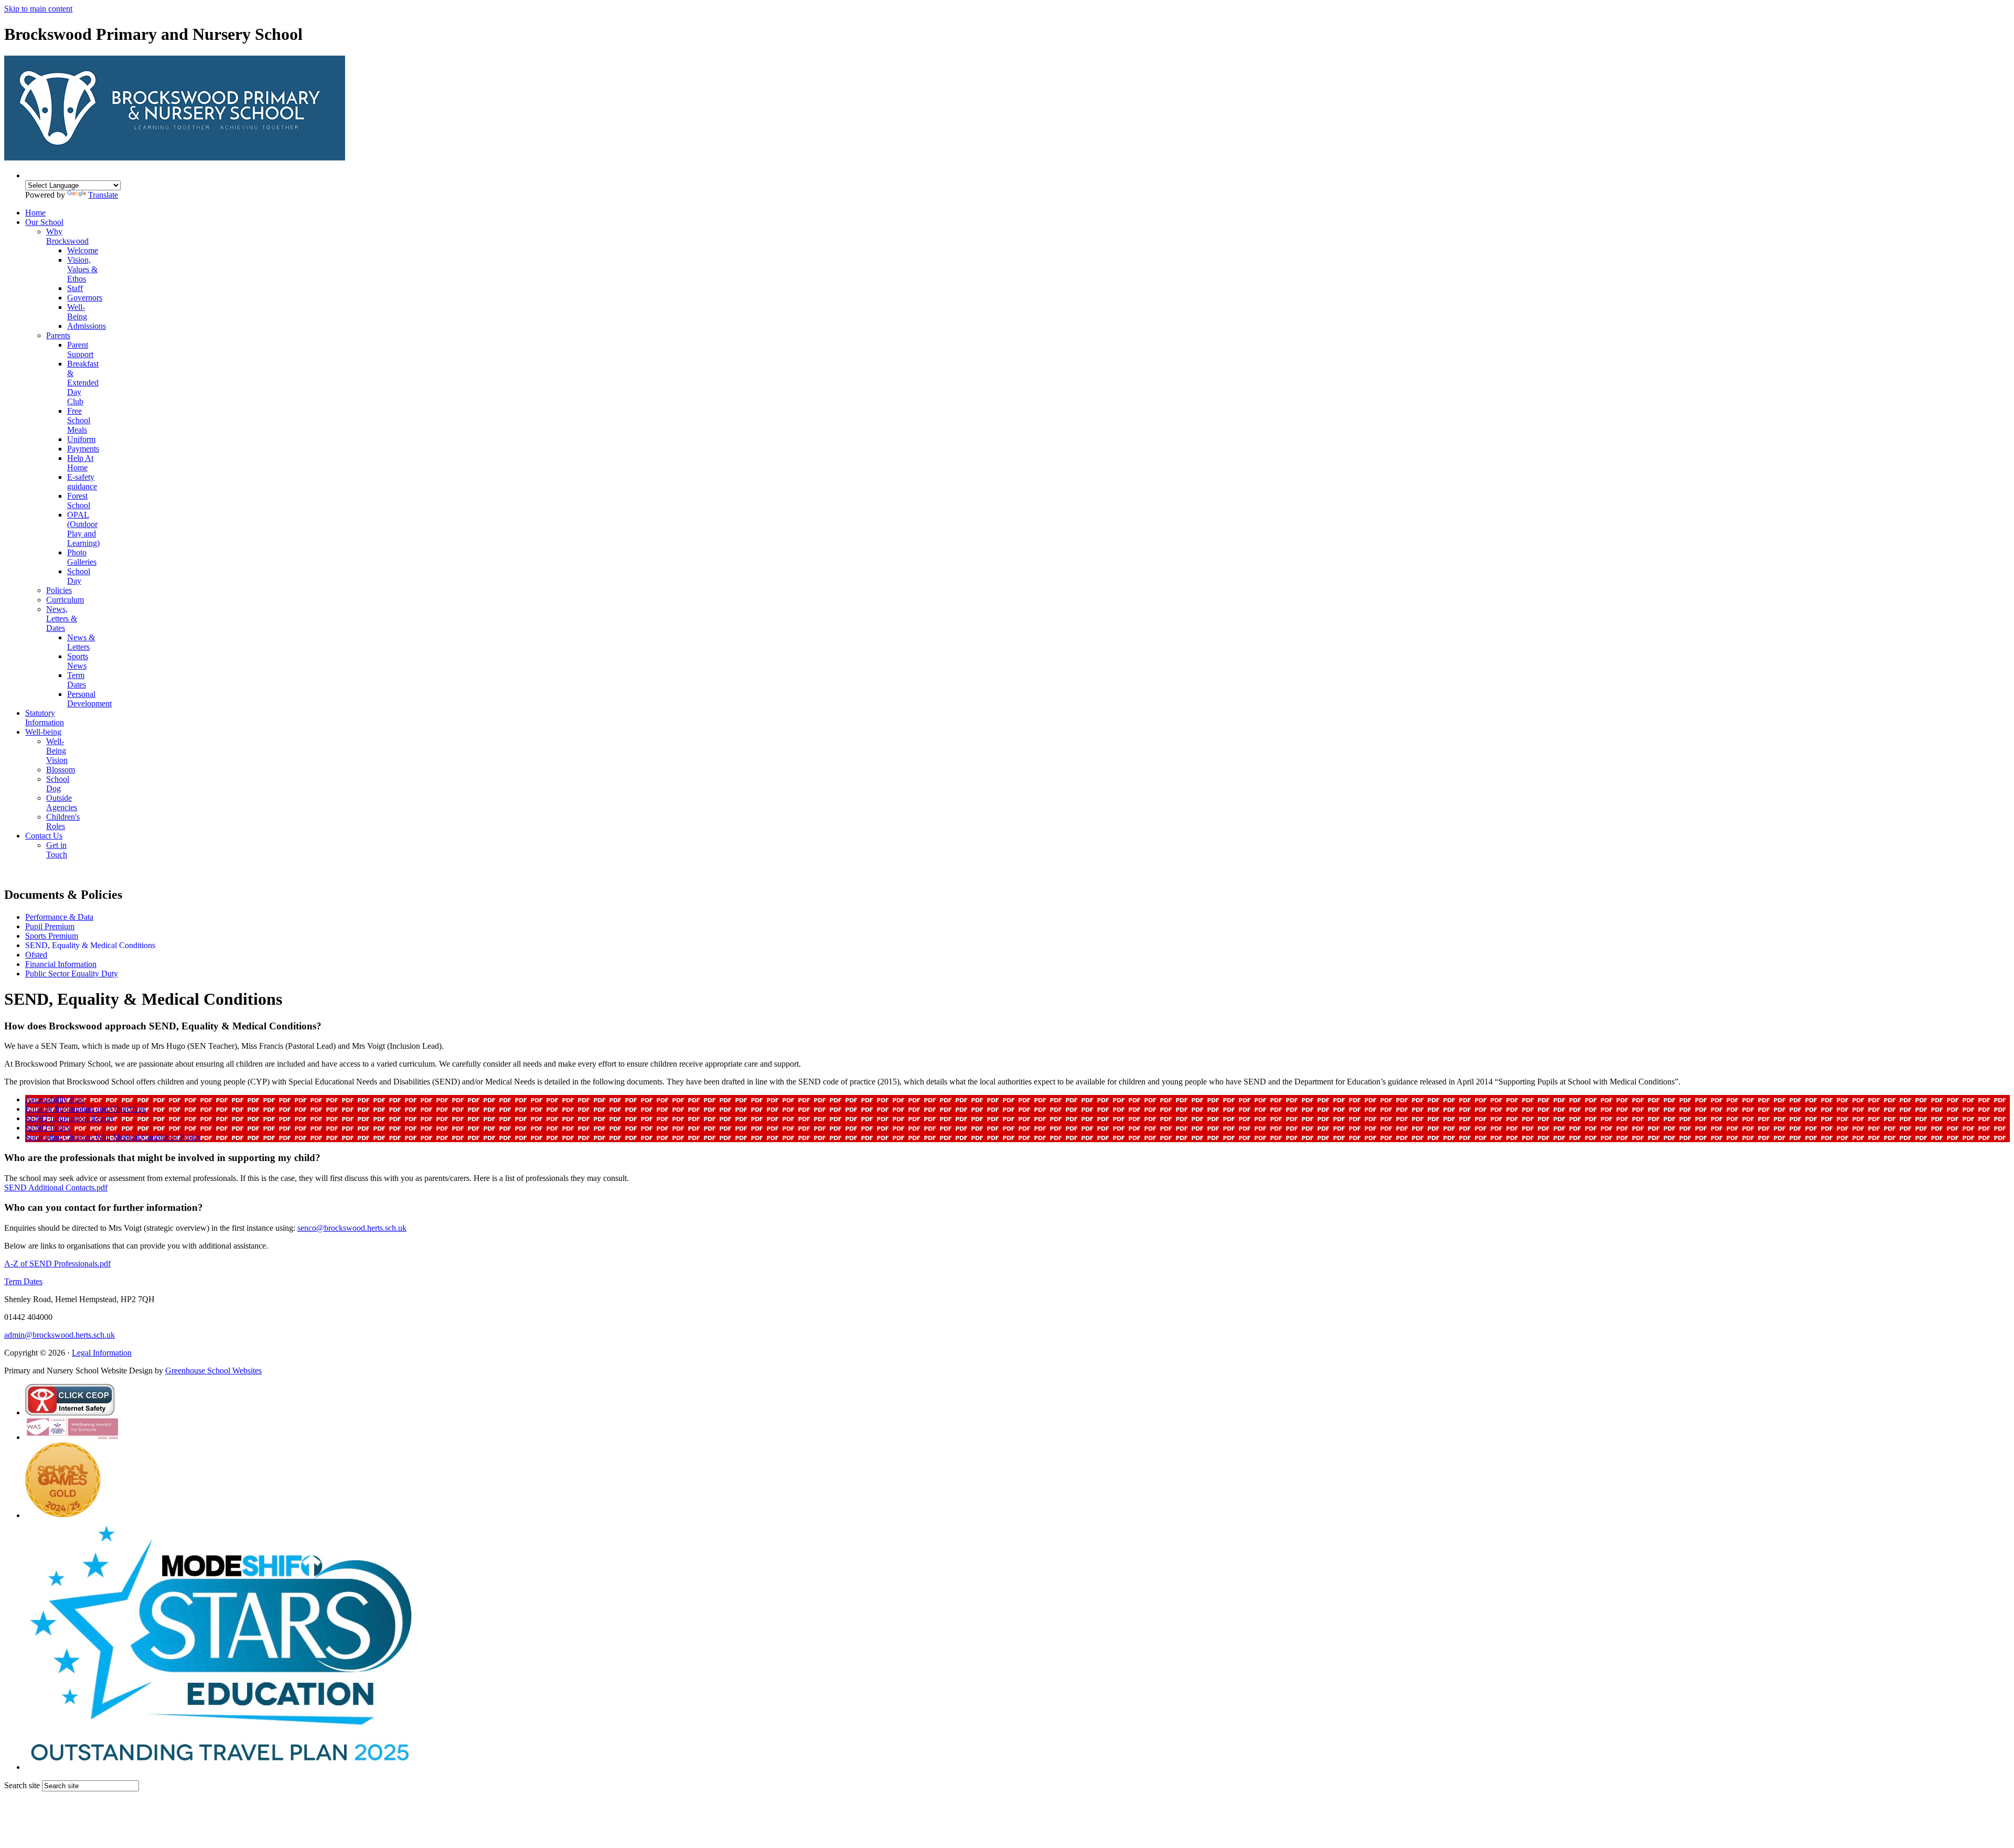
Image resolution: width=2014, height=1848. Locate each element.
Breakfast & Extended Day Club (83, 383)
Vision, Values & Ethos (82, 269)
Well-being (43, 732)
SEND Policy (48, 1128)
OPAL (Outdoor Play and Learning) (83, 529)
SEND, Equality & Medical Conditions (90, 945)
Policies (59, 590)
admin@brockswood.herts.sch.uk (60, 1335)
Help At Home (80, 463)
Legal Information (102, 1353)
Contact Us (44, 836)
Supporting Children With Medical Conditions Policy (113, 1137)
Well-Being (77, 312)
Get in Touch (57, 850)
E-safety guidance (82, 482)
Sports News (78, 661)
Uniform (81, 439)
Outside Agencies (62, 803)
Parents (58, 335)
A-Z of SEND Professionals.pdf (57, 1264)
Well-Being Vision (57, 751)
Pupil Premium (50, 926)
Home (35, 213)
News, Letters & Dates (62, 619)
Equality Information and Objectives (85, 1109)
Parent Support (80, 350)
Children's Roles (63, 821)
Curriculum (65, 600)
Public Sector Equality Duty (72, 974)
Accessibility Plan (55, 1099)
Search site (22, 1785)
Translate (103, 195)
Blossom (61, 770)
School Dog (58, 784)
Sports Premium (52, 936)
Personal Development (89, 699)
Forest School (79, 501)
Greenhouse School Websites (213, 1371)
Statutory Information (45, 718)
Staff (75, 288)
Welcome (83, 250)
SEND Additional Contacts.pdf (56, 1188)
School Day (79, 576)
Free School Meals (79, 420)
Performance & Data (59, 917)
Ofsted (36, 955)
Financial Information (61, 964)
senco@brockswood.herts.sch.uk (352, 1228)
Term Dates (77, 680)
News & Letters (81, 642)
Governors (85, 298)
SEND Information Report (69, 1118)
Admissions (87, 326)
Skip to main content (38, 9)
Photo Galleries (82, 557)
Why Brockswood (67, 236)
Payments (83, 449)
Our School (44, 222)
